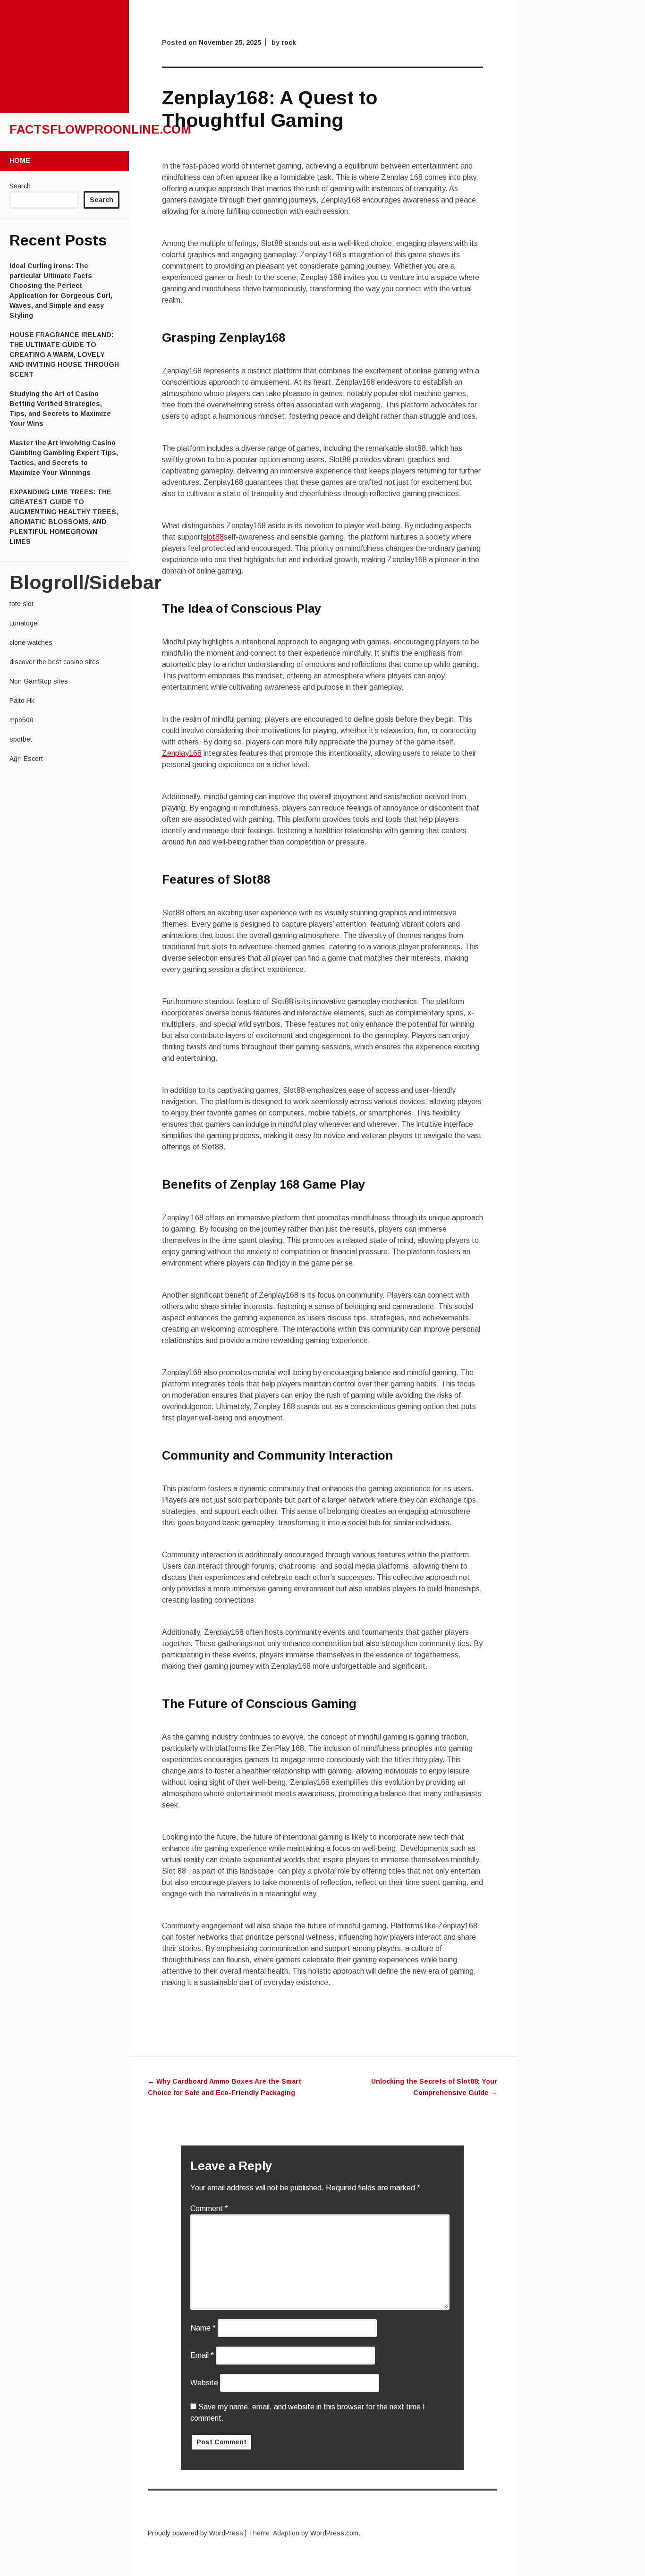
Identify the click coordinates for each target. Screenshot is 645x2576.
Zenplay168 (182, 753)
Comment (209, 2209)
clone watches (31, 642)
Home (20, 160)
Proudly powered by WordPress (195, 2533)
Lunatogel (24, 623)
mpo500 (21, 720)
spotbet (21, 739)
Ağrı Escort (26, 759)
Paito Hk (22, 701)
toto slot (21, 604)
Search (20, 186)
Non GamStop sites (39, 681)
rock (289, 42)
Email (202, 2355)
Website (204, 2383)
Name (203, 2328)
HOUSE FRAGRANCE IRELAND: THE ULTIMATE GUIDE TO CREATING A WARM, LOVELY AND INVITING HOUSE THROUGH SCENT (64, 355)
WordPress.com (334, 2533)
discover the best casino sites (55, 662)
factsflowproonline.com (100, 129)
